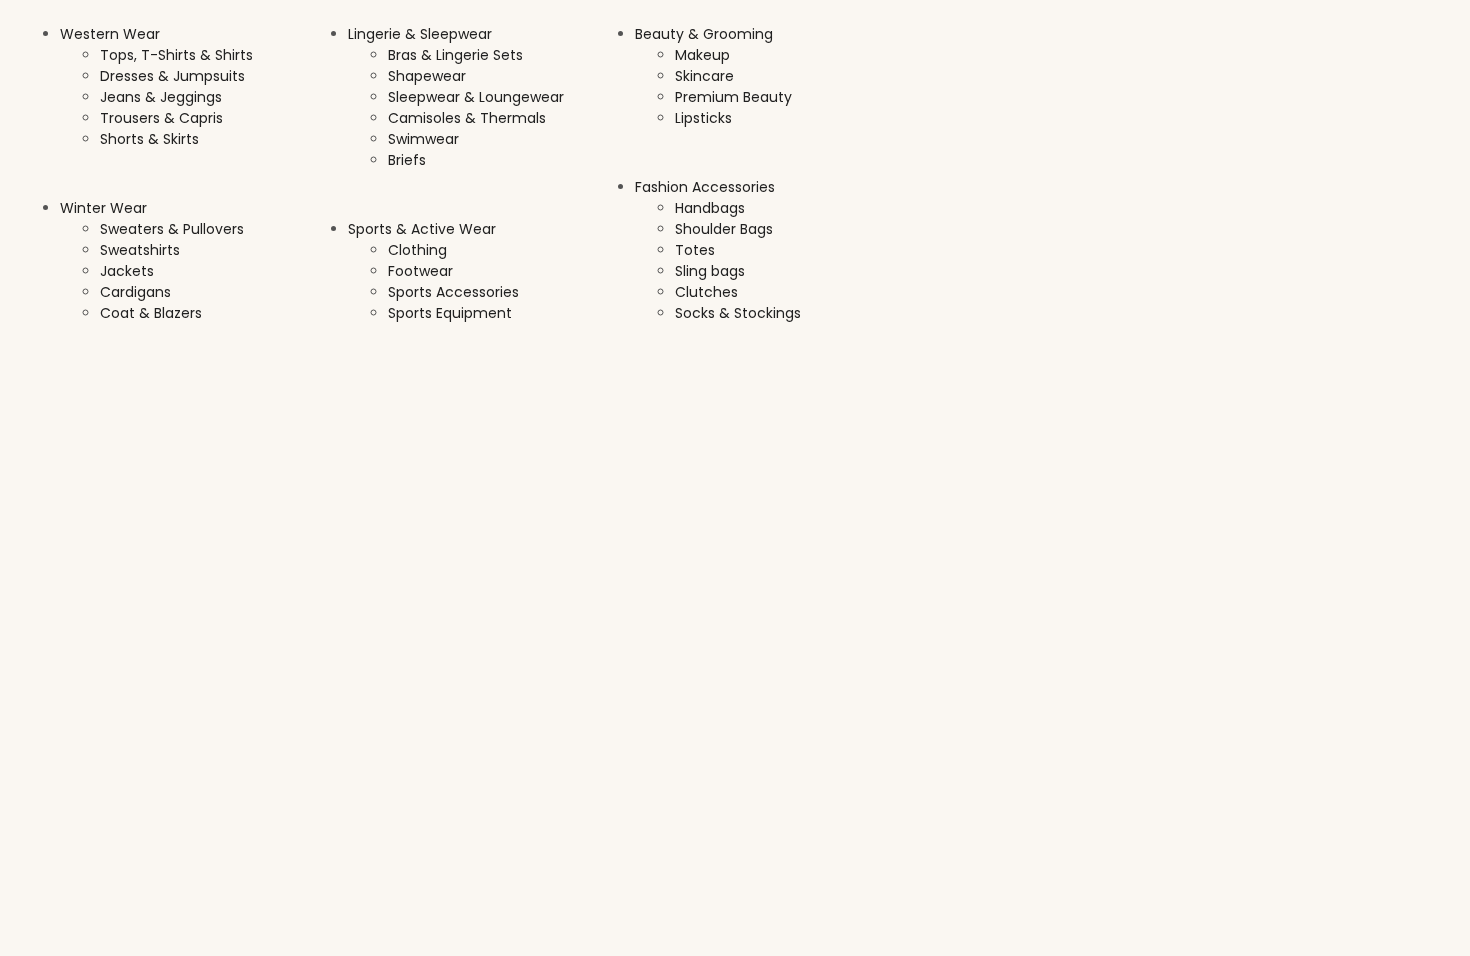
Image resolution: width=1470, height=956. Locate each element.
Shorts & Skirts (149, 139)
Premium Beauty (733, 97)
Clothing (417, 250)
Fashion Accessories (705, 187)
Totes (695, 250)
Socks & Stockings (738, 313)
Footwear (420, 271)
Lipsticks (703, 118)
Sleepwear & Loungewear (476, 97)
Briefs (407, 160)
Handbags (710, 208)
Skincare (704, 76)
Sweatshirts (140, 250)
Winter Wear (103, 208)
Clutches (706, 292)
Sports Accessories (453, 292)
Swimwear (423, 139)
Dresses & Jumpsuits (172, 76)
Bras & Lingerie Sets (455, 55)
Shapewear (427, 76)
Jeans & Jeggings (161, 97)
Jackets (127, 271)
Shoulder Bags (724, 229)
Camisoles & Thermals (467, 118)
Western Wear (110, 34)
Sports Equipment (450, 313)
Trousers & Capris (161, 118)
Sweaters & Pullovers (172, 229)
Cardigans (135, 292)
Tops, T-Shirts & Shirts (176, 55)
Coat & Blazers (151, 313)
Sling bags (710, 271)
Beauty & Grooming (704, 34)
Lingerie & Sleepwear (420, 34)
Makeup (702, 55)
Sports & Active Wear (422, 229)
